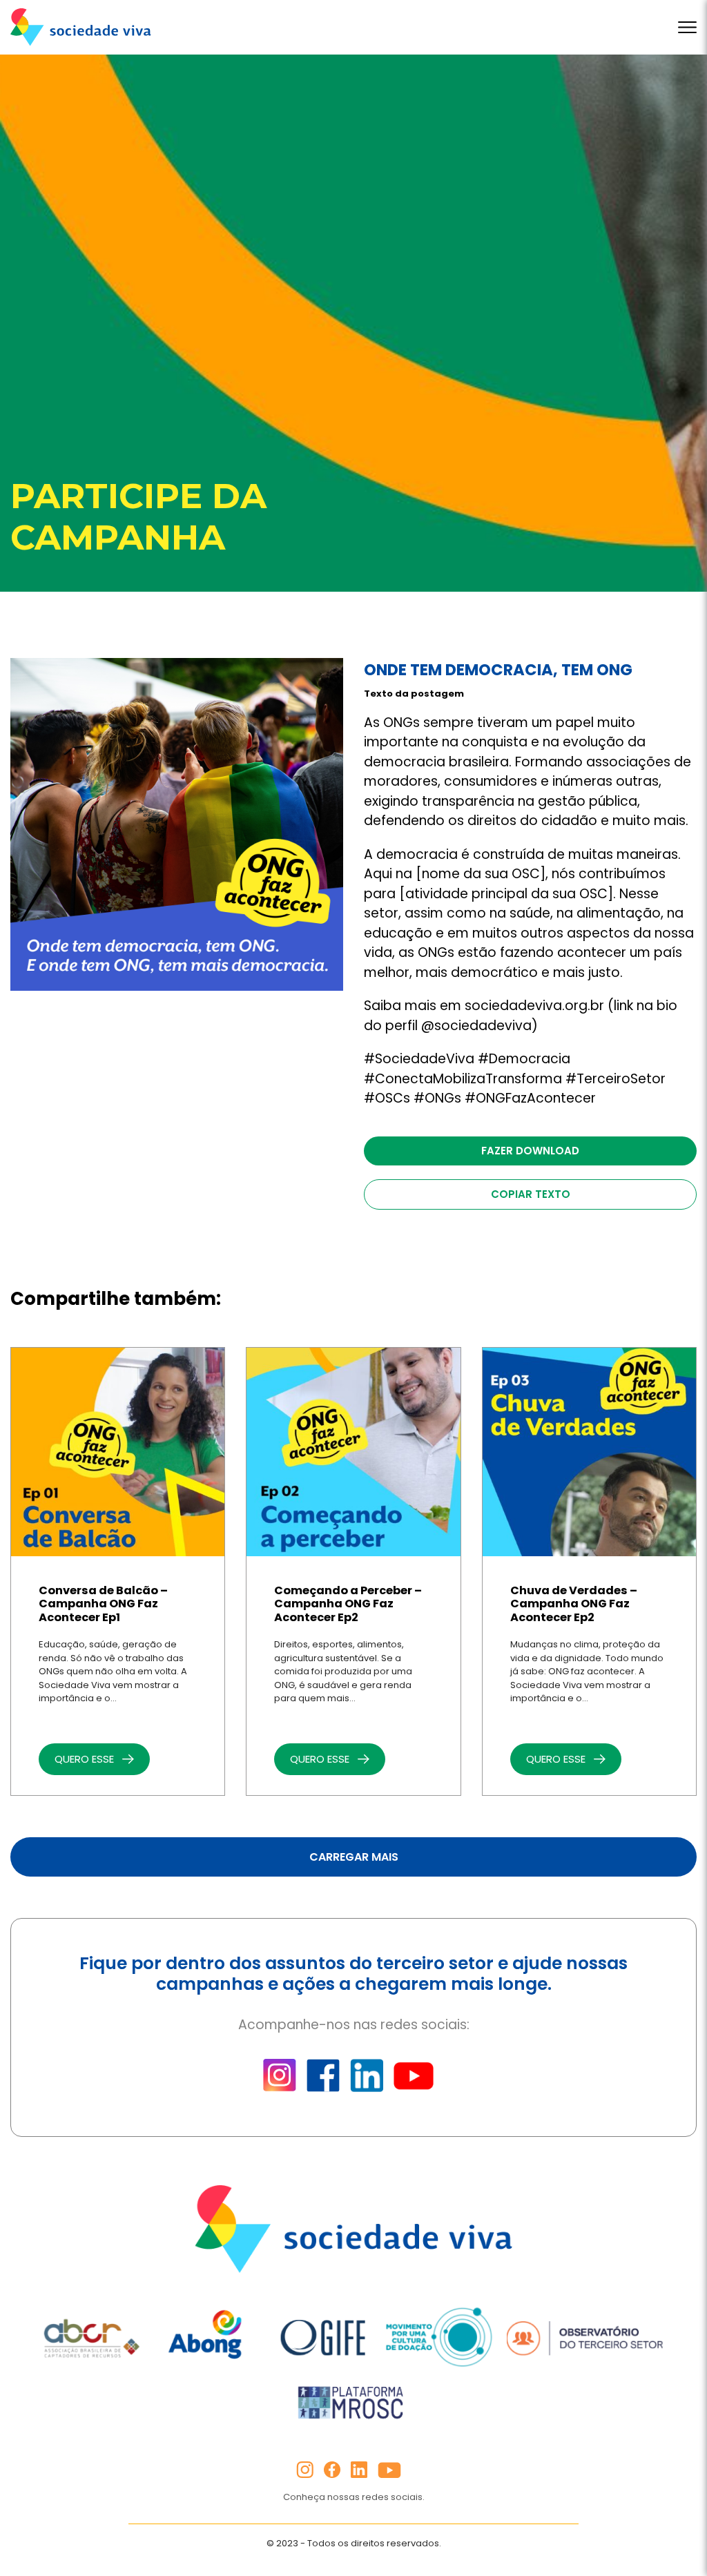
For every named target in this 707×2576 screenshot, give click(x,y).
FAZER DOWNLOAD (530, 1151)
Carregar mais (354, 1857)
